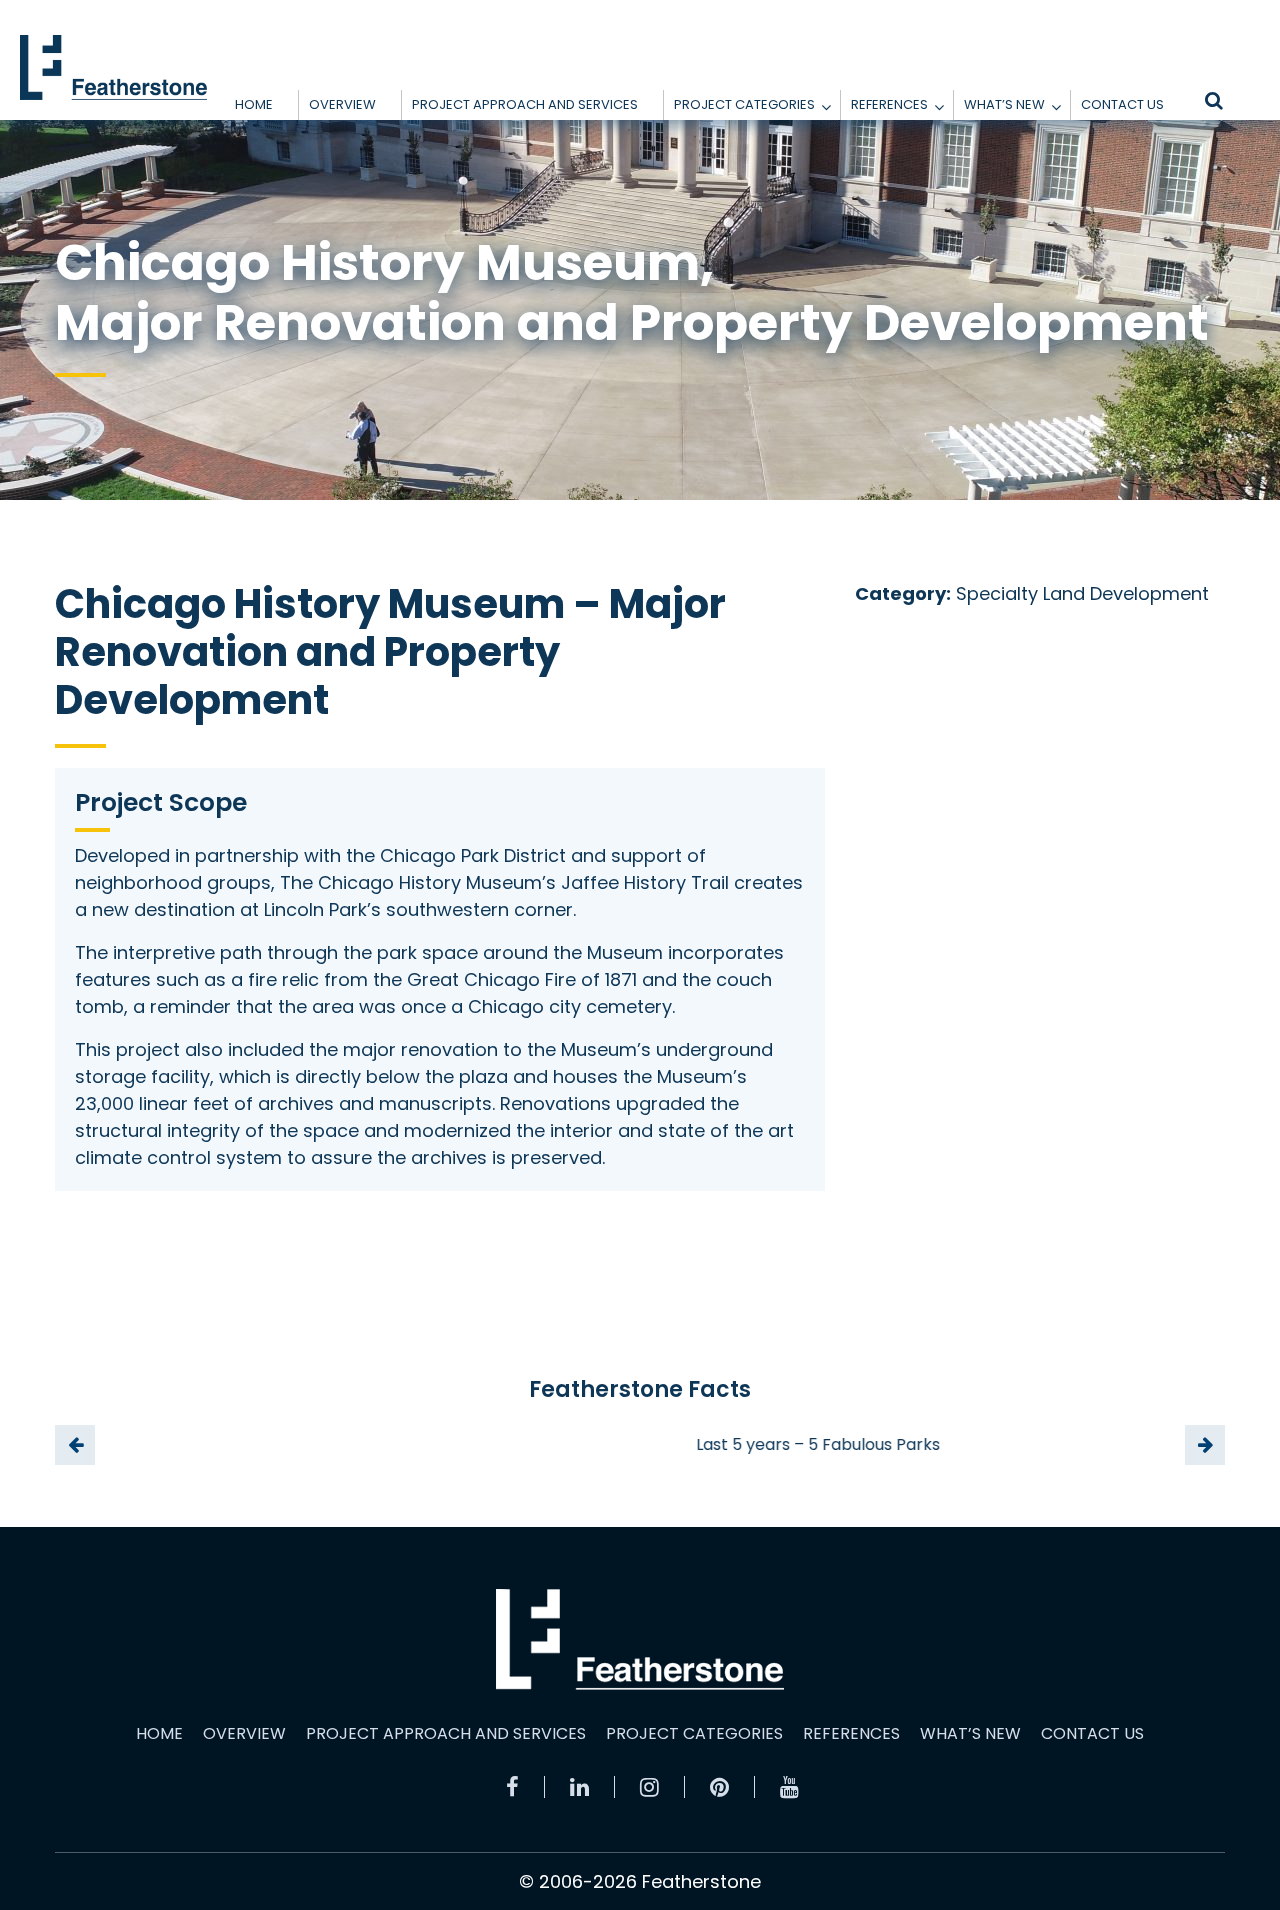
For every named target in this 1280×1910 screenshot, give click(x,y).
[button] (826, 107)
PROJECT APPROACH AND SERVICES (525, 104)
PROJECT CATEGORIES (744, 104)
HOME (254, 104)
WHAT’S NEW (1004, 104)
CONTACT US (1122, 104)
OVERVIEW (342, 104)
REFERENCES (889, 104)
